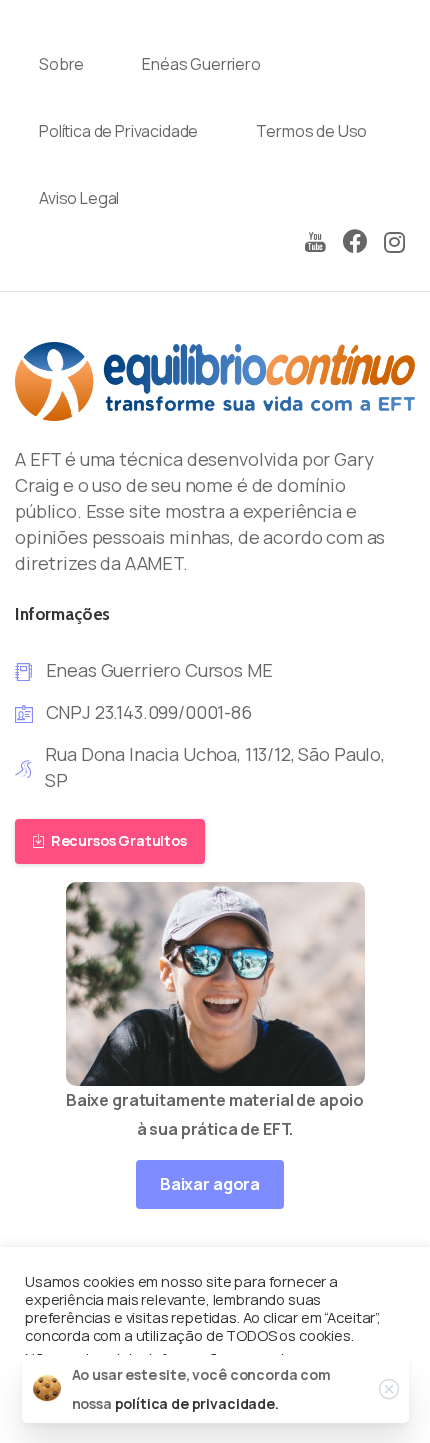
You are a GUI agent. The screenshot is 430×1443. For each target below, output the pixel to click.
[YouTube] (315, 242)
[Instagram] (395, 242)
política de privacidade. (197, 1403)
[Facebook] (355, 242)
